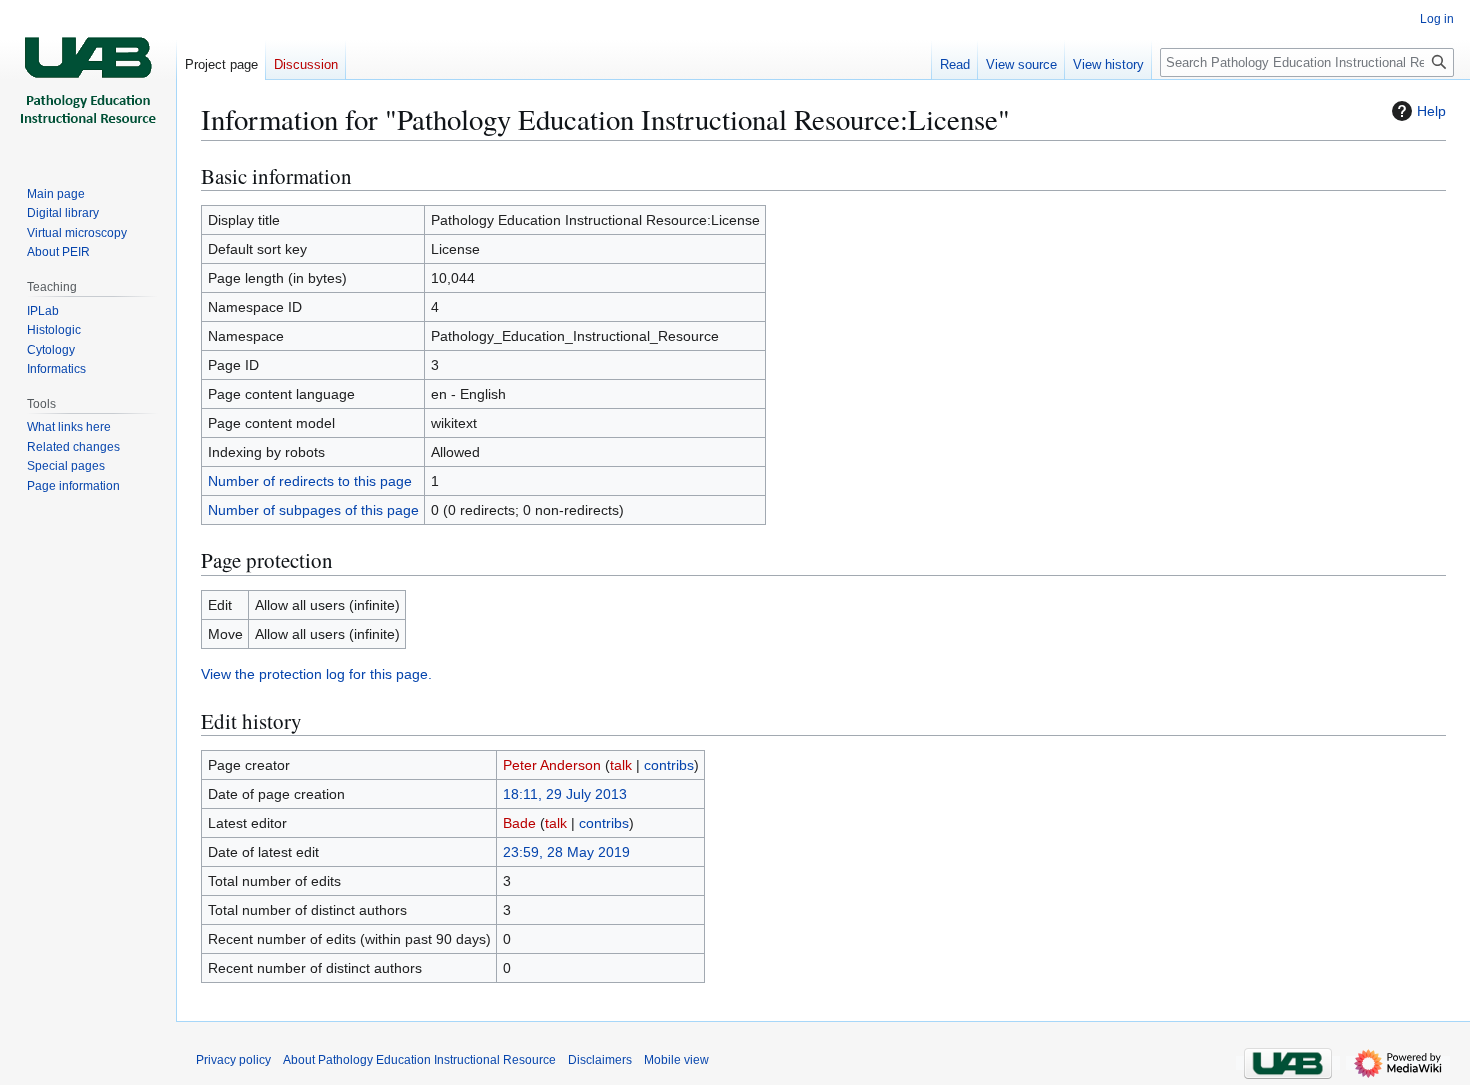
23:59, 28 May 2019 (566, 852)
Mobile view (676, 1060)
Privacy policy (233, 1060)
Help (1431, 111)
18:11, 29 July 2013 (565, 794)
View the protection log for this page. (316, 674)
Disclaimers (600, 1060)
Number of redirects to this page (310, 481)
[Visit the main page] (88, 80)
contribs (669, 765)
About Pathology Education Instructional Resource (419, 1060)
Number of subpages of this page (313, 510)
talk (621, 765)
